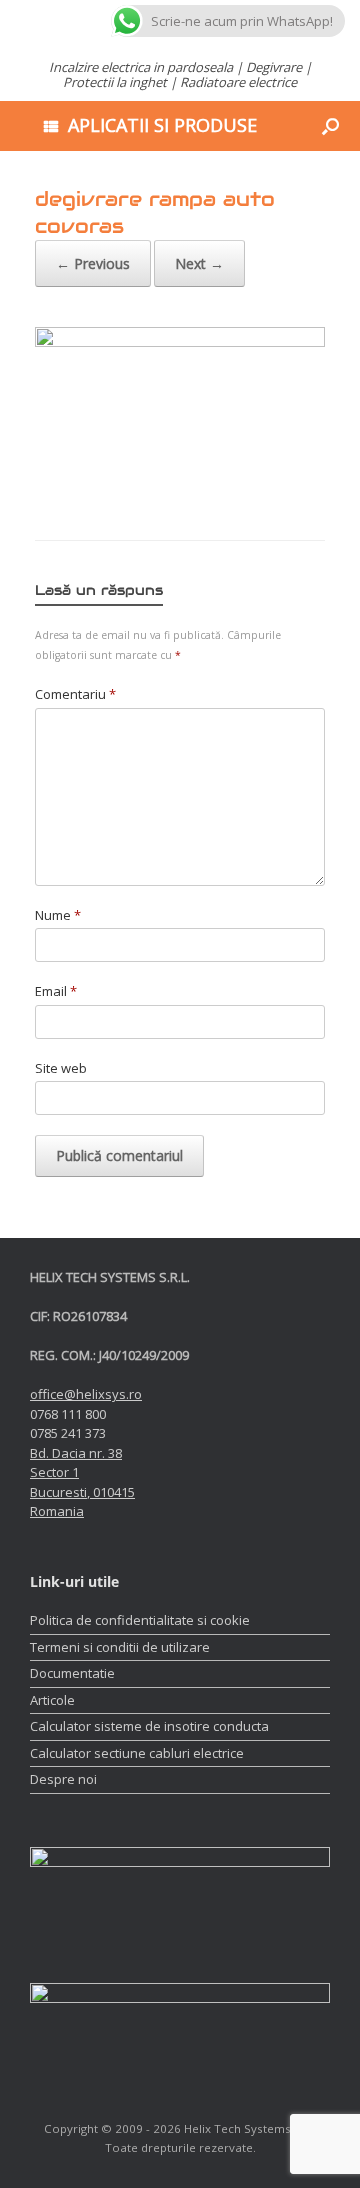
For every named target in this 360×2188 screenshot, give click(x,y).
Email (56, 991)
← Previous (93, 263)
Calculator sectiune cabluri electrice (137, 1753)
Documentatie (72, 1673)
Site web (61, 1068)
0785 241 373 (68, 1433)
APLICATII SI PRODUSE (162, 125)
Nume (58, 915)
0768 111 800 (68, 1414)
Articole (52, 1700)
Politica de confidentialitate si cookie (140, 1620)
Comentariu (75, 694)
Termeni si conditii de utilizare (120, 1647)
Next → (199, 263)
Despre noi (63, 1779)
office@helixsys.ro (86, 1394)
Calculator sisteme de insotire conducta (149, 1726)
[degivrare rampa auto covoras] (180, 342)
